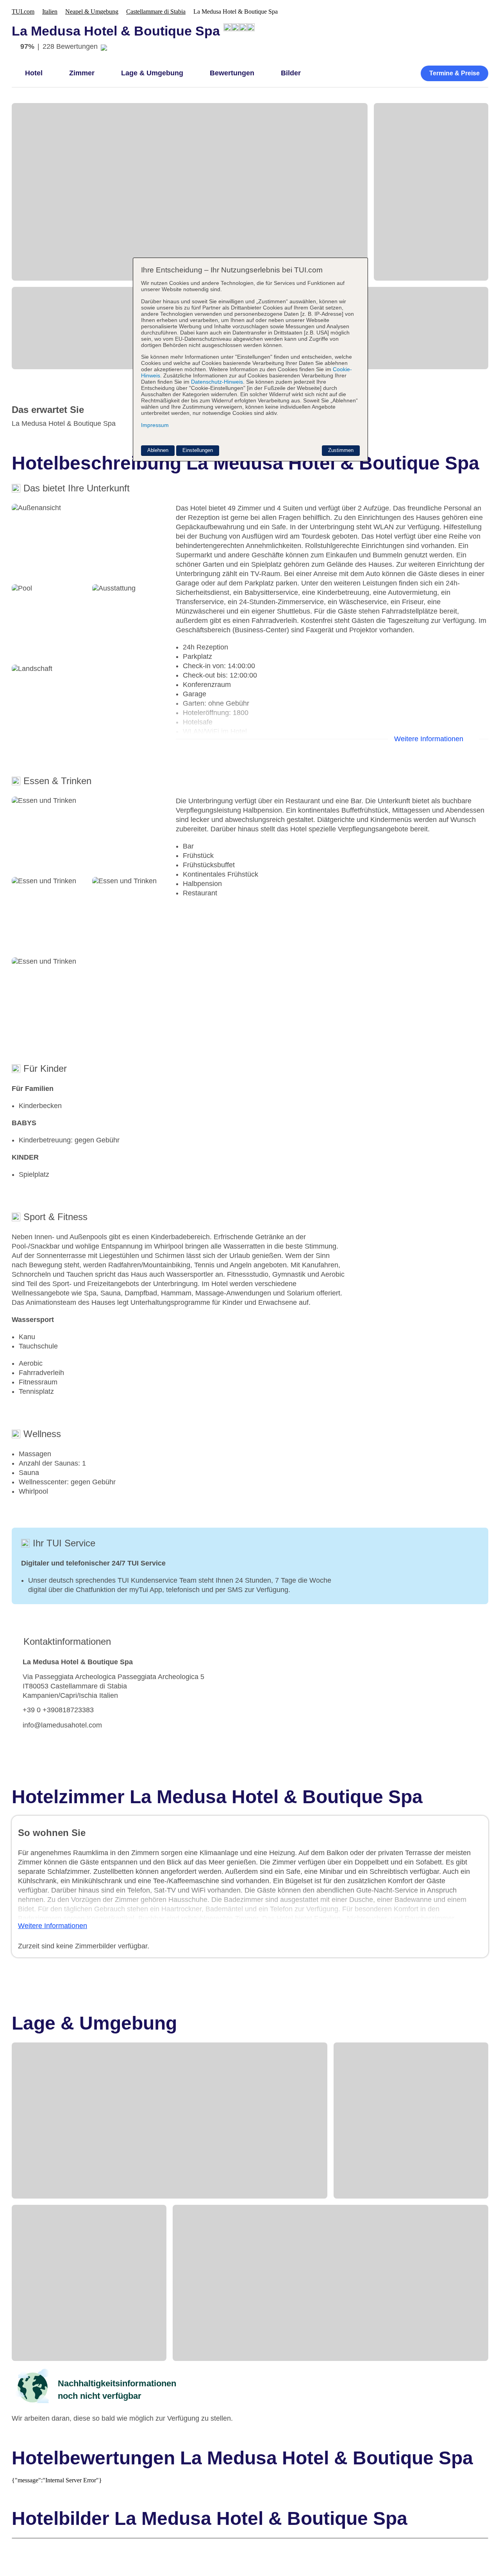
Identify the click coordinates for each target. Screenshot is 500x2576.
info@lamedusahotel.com (62, 1725)
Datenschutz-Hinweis (217, 382)
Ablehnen (158, 450)
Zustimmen (341, 450)
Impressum (155, 425)
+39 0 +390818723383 (58, 1710)
